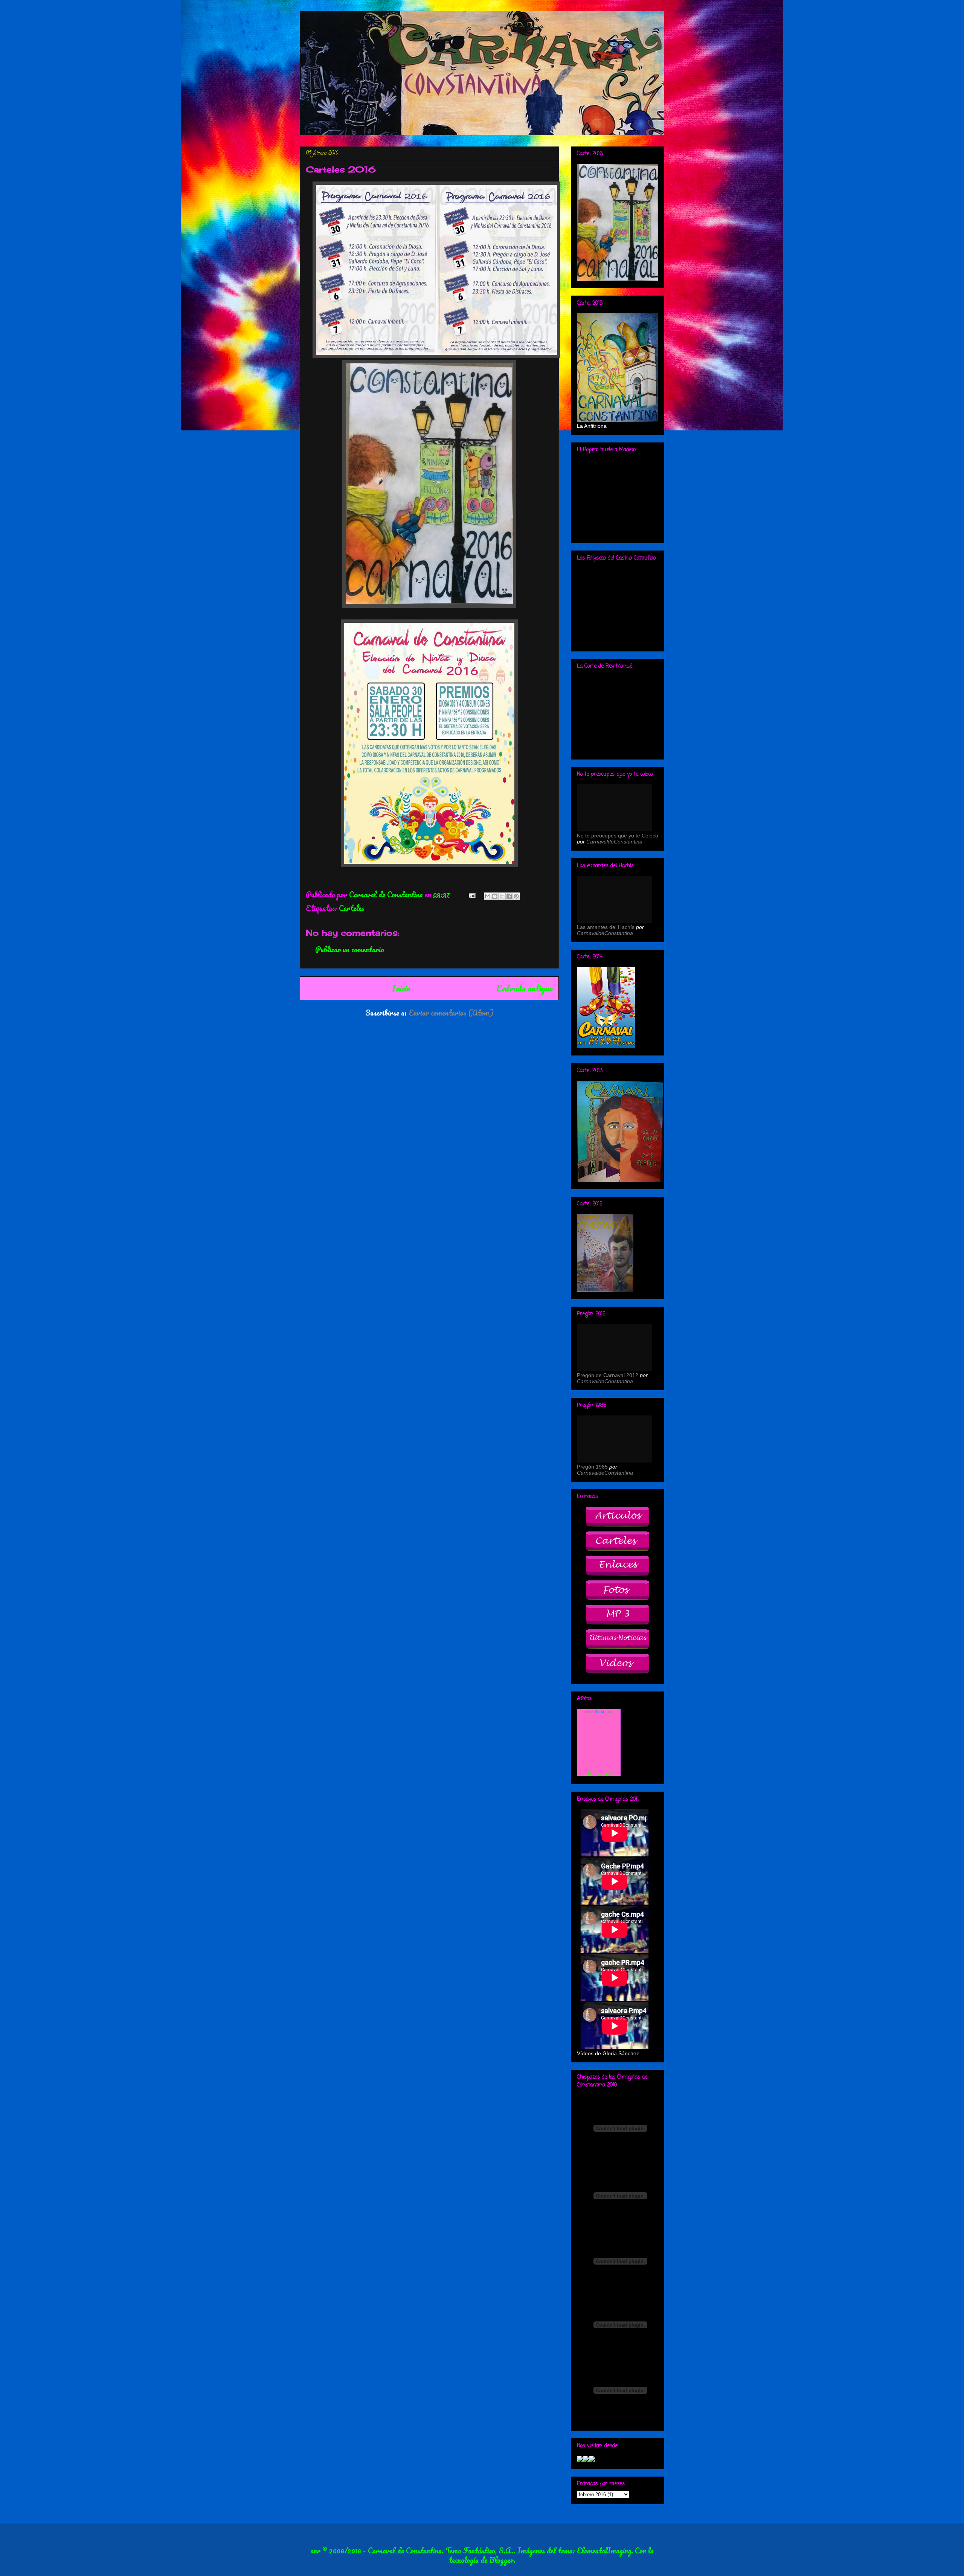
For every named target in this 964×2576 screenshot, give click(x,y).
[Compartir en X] (502, 896)
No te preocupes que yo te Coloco (618, 836)
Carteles (352, 908)
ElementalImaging (604, 2551)
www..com (599, 1711)
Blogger (501, 2560)
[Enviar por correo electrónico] (488, 896)
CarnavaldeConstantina (614, 842)
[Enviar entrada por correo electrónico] (471, 895)
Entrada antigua (525, 988)
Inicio (401, 988)
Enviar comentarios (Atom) (451, 1013)
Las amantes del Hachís (606, 927)
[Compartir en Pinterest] (516, 896)
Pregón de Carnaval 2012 (608, 1375)
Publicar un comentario (350, 949)
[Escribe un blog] (495, 896)
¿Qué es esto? (599, 1774)
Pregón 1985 (592, 1467)
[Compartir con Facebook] (509, 896)
